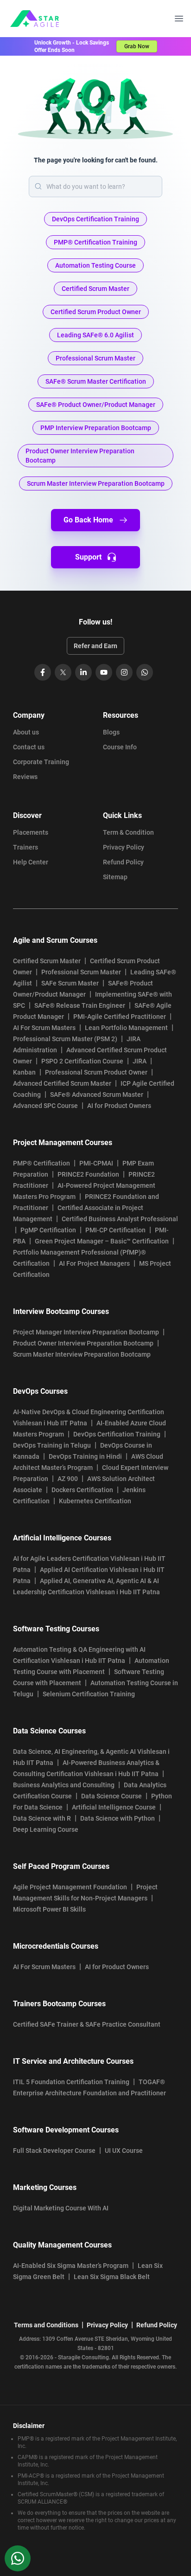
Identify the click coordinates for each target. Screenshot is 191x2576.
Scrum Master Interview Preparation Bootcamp (82, 1354)
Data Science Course (111, 1796)
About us (26, 732)
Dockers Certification (82, 1490)
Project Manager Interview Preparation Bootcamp (86, 1332)
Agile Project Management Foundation (70, 1887)
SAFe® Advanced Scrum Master (97, 1095)
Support (88, 557)
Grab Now (137, 46)
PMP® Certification (41, 1163)
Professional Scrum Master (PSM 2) (65, 1039)
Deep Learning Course (46, 1829)
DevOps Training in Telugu (52, 1445)
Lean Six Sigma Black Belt (112, 2277)
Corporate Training (41, 762)
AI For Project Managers (94, 1263)
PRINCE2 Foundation (88, 1174)
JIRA (140, 1061)
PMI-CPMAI (96, 1163)
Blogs (111, 732)
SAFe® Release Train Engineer (80, 1005)
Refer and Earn (95, 646)
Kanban (24, 1072)
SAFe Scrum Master (70, 983)
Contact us (29, 747)
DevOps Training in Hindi (85, 1456)
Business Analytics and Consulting (64, 1785)
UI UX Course (124, 2151)
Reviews (25, 777)
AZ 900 (68, 1479)
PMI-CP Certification (115, 1230)
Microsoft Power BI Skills (49, 1909)
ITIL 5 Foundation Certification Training (71, 2082)
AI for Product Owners (119, 1106)
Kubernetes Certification (95, 1501)
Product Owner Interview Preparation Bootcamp (83, 1343)
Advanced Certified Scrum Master (62, 1083)
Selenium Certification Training (89, 1694)
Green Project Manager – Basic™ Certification (102, 1241)
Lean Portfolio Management (126, 1028)
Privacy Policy (124, 847)
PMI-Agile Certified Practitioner (120, 1017)
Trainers (25, 847)
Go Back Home (88, 520)
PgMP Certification (48, 1230)
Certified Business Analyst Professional (120, 1219)
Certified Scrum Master (47, 961)
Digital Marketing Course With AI (61, 2208)
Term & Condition (128, 832)
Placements (31, 832)
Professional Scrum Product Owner (96, 1072)
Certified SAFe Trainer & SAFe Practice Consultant (87, 2024)
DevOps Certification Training (117, 1434)
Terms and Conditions (46, 2325)
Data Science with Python (118, 1818)
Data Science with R (42, 1818)
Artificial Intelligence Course (114, 1807)
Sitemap (115, 877)
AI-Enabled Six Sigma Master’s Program (71, 2266)
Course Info (120, 747)
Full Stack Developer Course (54, 2151)
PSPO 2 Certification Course (82, 1061)
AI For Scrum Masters (44, 1028)
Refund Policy (123, 862)
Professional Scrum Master (81, 972)
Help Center (31, 862)
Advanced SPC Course (45, 1106)
